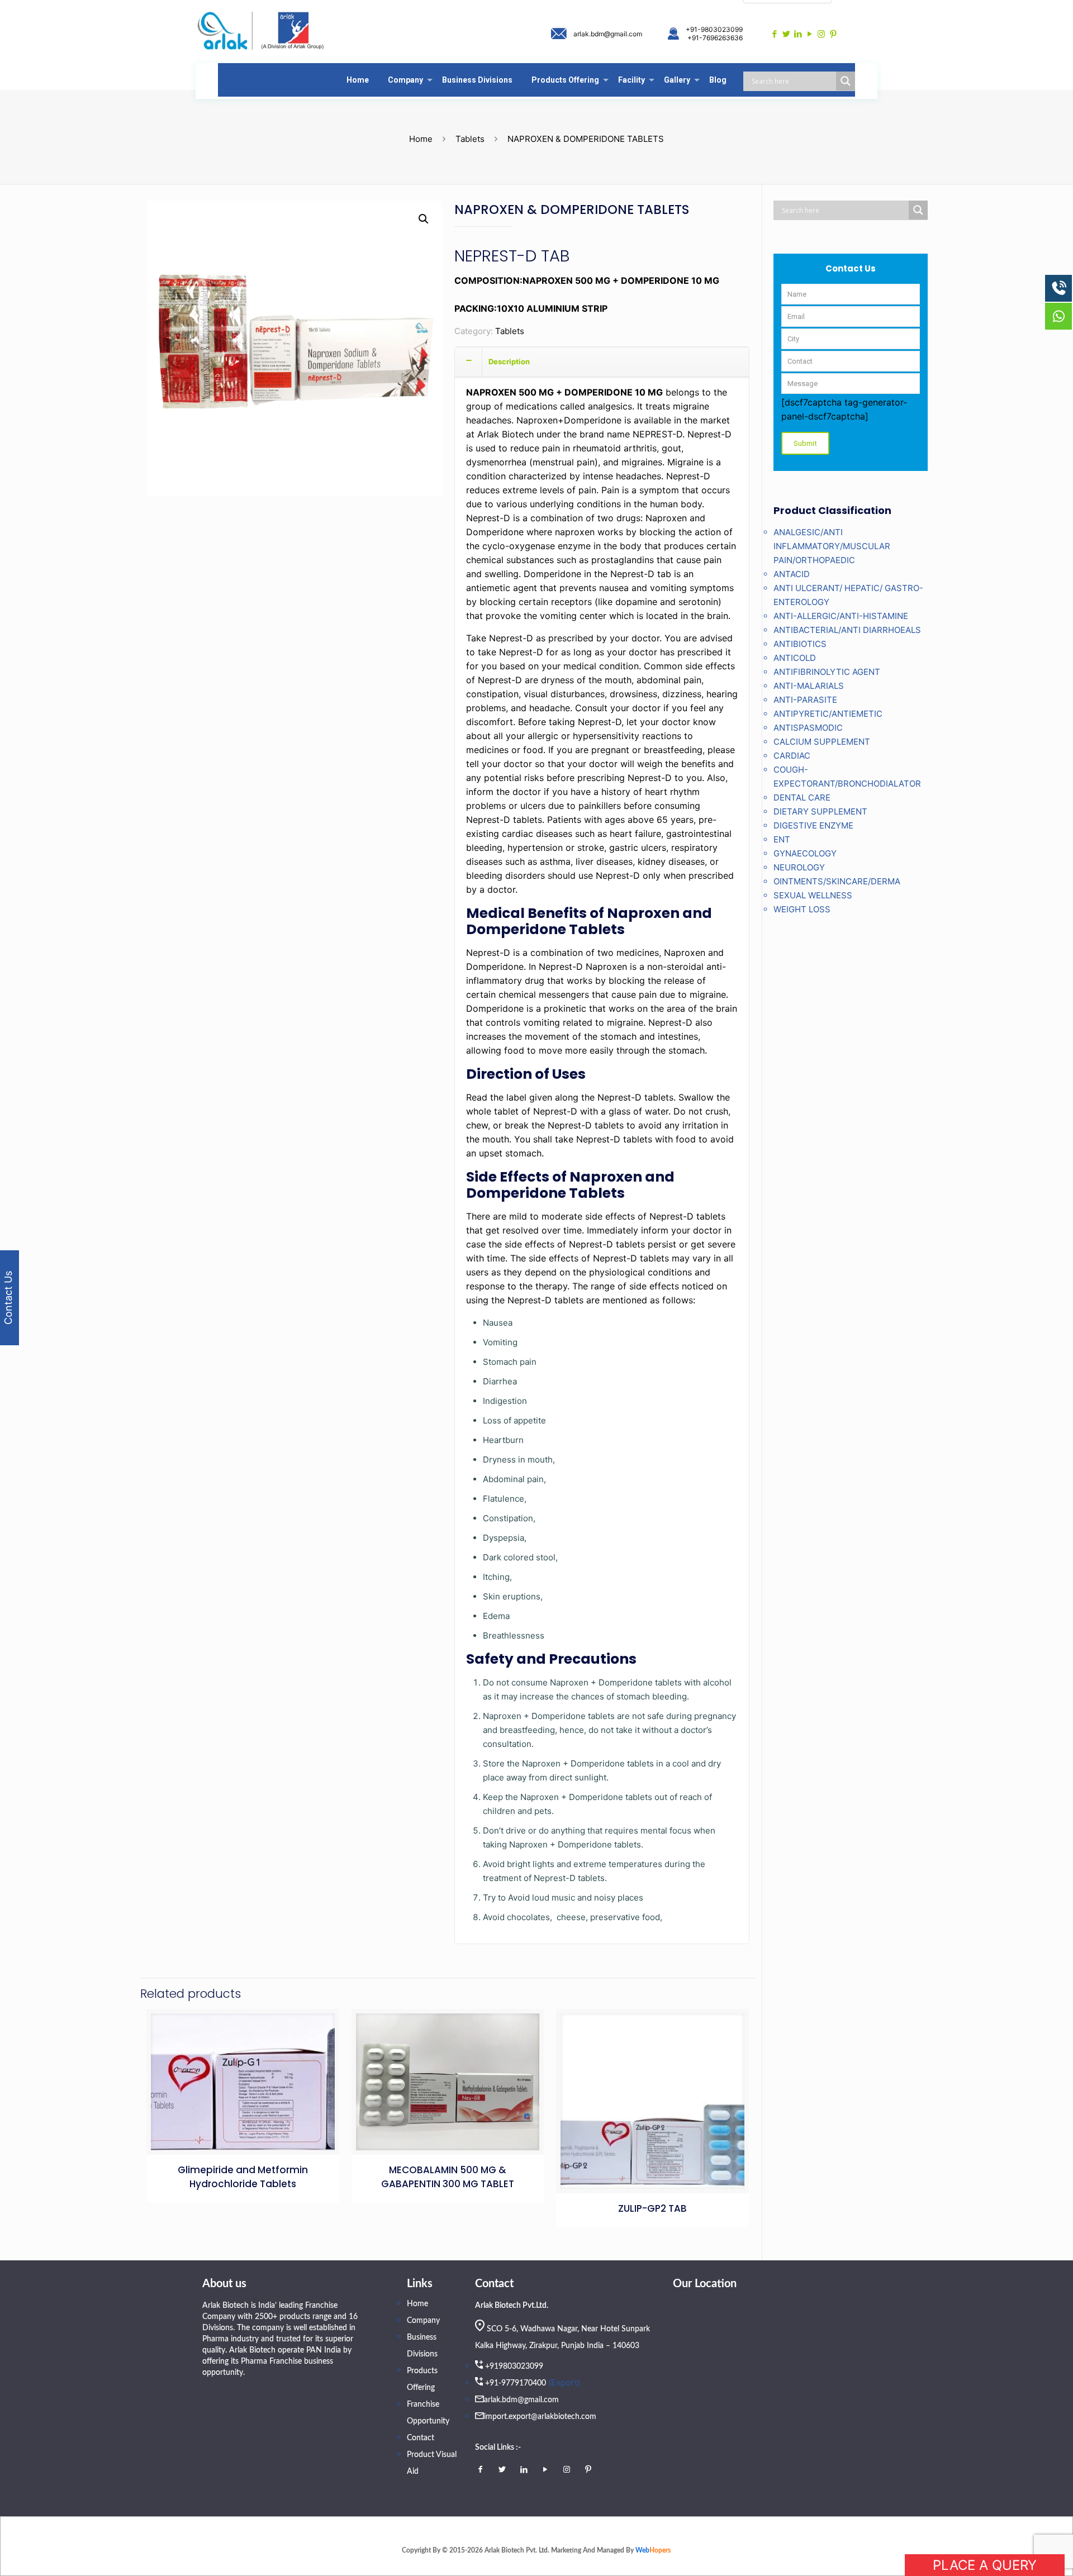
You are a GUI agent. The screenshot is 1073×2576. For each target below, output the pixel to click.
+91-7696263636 (715, 38)
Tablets (470, 139)
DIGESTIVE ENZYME (813, 825)
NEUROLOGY (799, 867)
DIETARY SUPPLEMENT (820, 811)
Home (421, 139)
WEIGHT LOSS (802, 909)
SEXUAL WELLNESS (813, 895)
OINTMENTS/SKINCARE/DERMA (837, 881)
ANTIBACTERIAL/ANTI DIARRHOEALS (847, 630)
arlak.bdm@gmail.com (608, 34)
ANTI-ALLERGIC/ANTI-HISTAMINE (841, 616)
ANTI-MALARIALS (809, 686)
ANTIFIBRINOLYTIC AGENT (827, 672)
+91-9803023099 (714, 29)
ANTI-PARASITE (805, 700)
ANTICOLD (795, 658)
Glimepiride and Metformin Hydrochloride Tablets (243, 2177)
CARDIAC (792, 756)
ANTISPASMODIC (808, 728)
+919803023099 (514, 2367)
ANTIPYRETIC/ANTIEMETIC (828, 714)
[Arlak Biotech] (261, 32)
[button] (424, 219)
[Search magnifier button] (846, 81)
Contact (421, 2438)
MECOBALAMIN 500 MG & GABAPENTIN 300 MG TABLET (448, 2177)
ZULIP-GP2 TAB (652, 2208)
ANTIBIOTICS (800, 644)
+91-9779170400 (516, 2383)
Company (423, 2321)
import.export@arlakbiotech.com (540, 2417)
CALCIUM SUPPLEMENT (822, 742)
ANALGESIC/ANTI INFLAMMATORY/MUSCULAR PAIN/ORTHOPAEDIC (832, 546)
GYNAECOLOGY (805, 853)
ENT (782, 839)
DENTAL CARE (802, 797)
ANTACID (792, 574)
